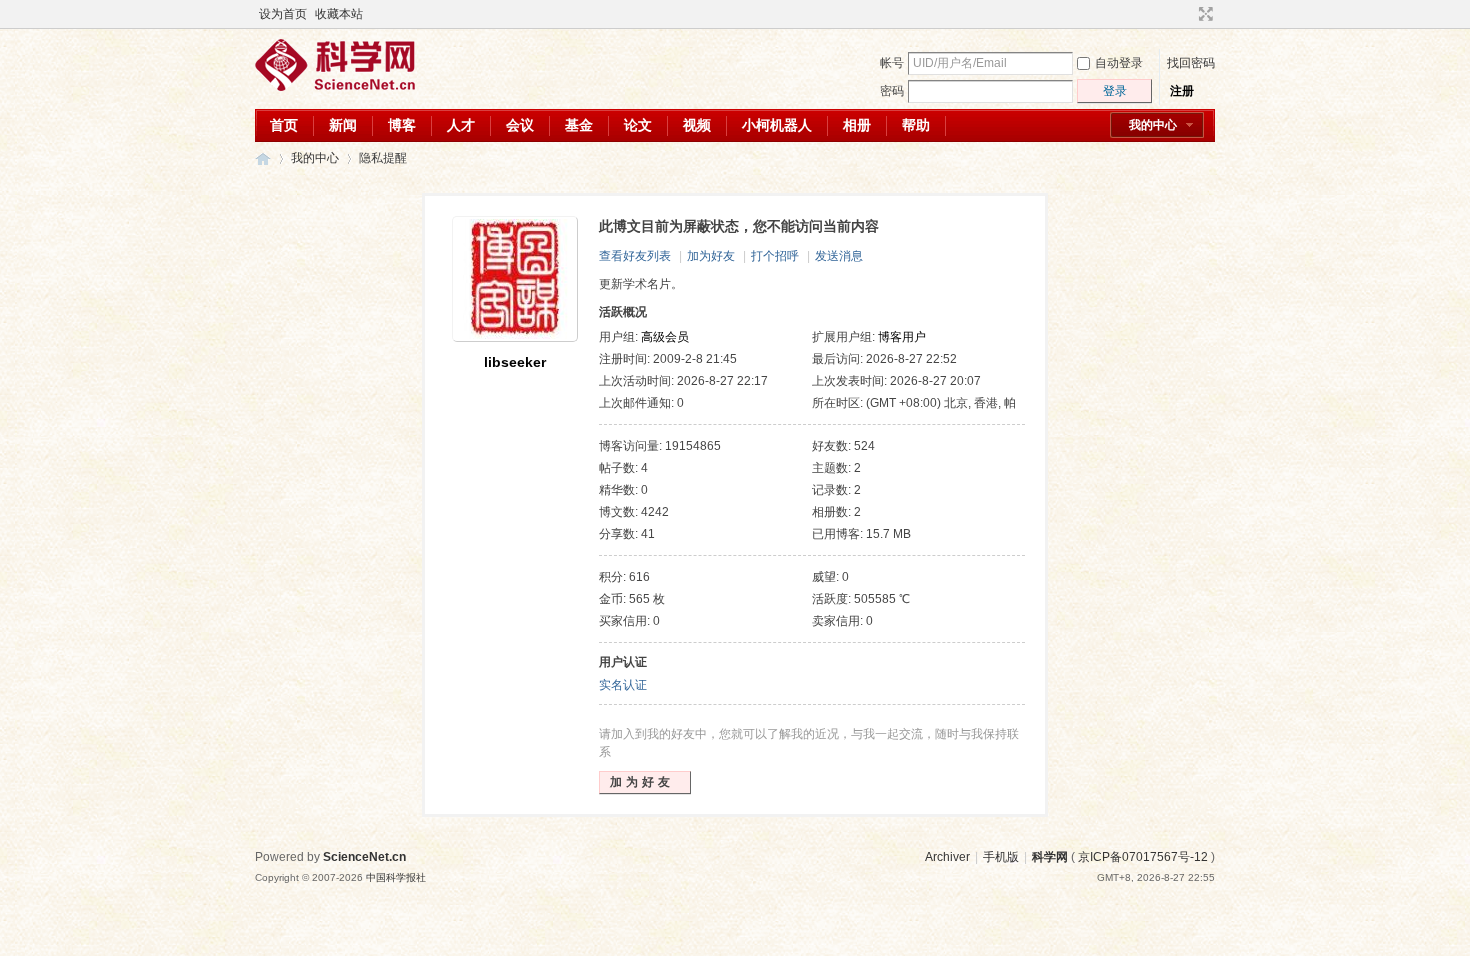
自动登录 (1119, 63)
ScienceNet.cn (364, 857)
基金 (579, 125)
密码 (892, 91)
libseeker (515, 362)
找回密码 (1191, 63)
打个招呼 (775, 256)
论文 (638, 125)
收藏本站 (339, 14)
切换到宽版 (1203, 14)
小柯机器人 (777, 125)
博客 (402, 125)
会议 (520, 125)
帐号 (892, 63)
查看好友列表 (635, 256)
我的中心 (1153, 125)
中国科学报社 (396, 877)
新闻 (343, 125)
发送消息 (839, 256)
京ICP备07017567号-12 (1143, 857)
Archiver (947, 857)
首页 (284, 125)
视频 (697, 125)
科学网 (263, 158)
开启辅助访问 (1187, 14)
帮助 (916, 125)
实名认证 (623, 685)
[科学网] (335, 87)
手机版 (1001, 857)
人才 (461, 125)
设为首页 (283, 14)
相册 (857, 125)
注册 (1182, 91)
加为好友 (711, 256)
